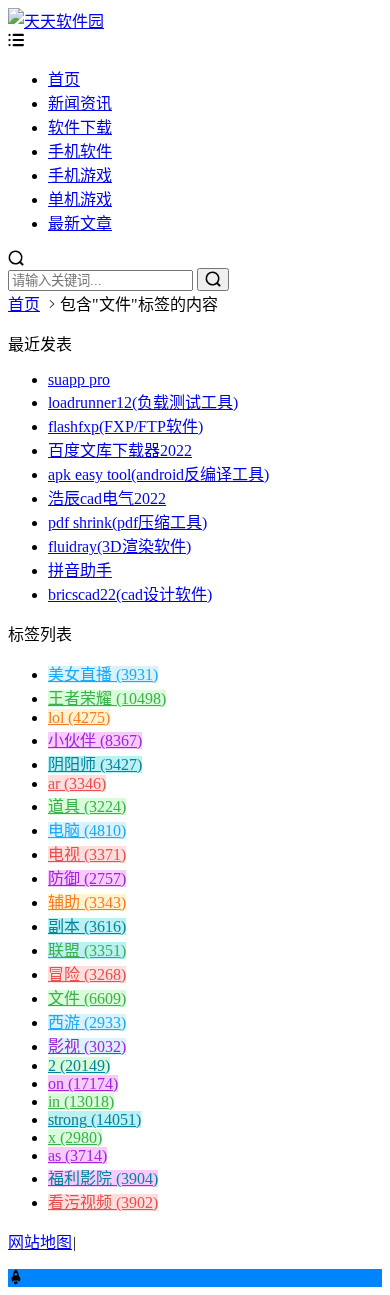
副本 (87, 926)
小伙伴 (95, 740)
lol (79, 717)
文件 (87, 998)
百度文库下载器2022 (120, 450)
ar (77, 783)
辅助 (87, 902)
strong (94, 1119)
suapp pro (79, 379)
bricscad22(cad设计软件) (130, 594)
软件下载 (80, 127)
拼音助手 (80, 570)
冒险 (87, 974)
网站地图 (40, 1242)
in (81, 1101)
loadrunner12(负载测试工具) (143, 402)
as (77, 1155)
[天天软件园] (56, 21)
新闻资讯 (80, 103)
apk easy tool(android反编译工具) (158, 474)
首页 (64, 79)
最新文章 (80, 223)
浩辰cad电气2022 (107, 498)
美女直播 (103, 674)
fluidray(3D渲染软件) (119, 546)
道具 (87, 806)
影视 (87, 1046)
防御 (87, 878)
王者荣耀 (107, 698)
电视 (87, 854)
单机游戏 (80, 199)
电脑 (87, 830)
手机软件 (80, 151)
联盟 (87, 950)
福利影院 (103, 1178)
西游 (87, 1022)
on (83, 1083)
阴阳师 (95, 764)
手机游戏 (80, 175)
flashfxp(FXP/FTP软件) (125, 426)
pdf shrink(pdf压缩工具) (127, 522)
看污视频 (103, 1202)
